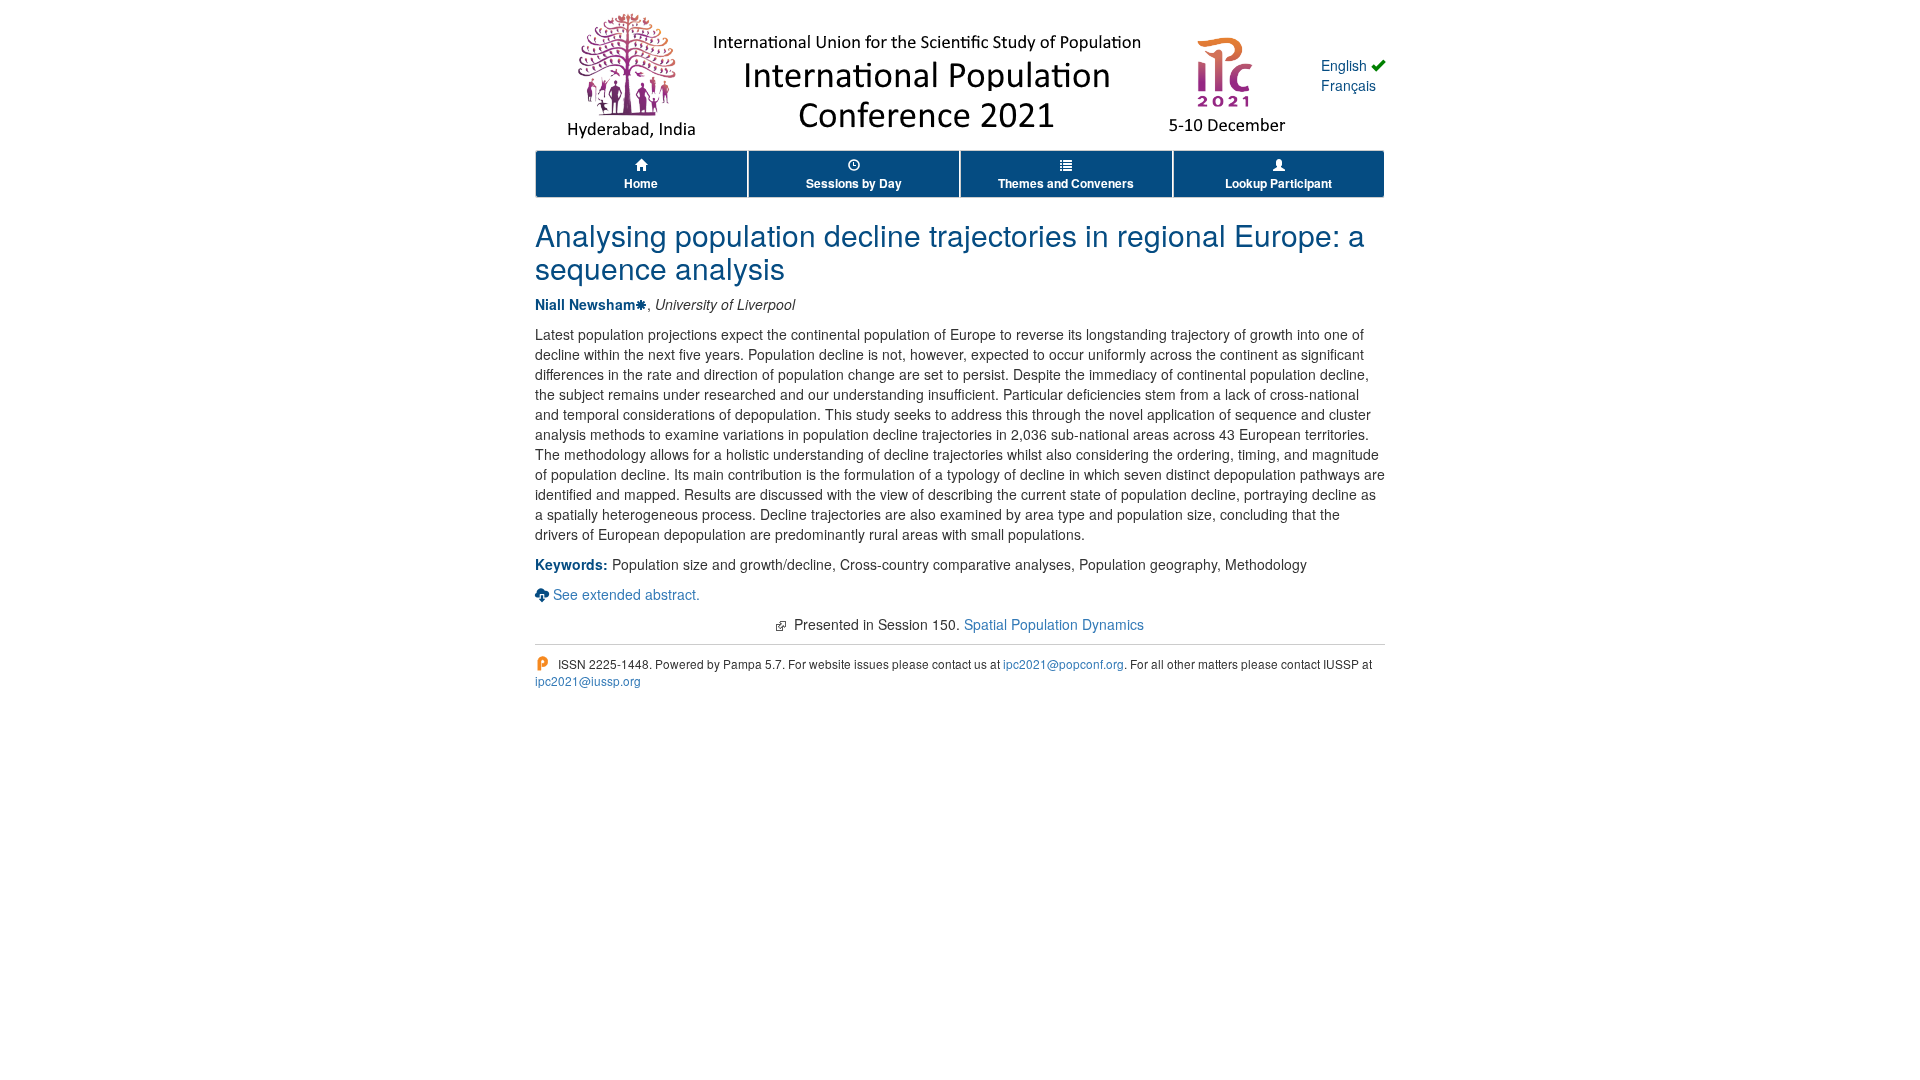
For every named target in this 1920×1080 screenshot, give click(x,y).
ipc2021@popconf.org (1063, 663)
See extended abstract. (626, 594)
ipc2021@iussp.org (588, 680)
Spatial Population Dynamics (1054, 624)
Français (1348, 85)
